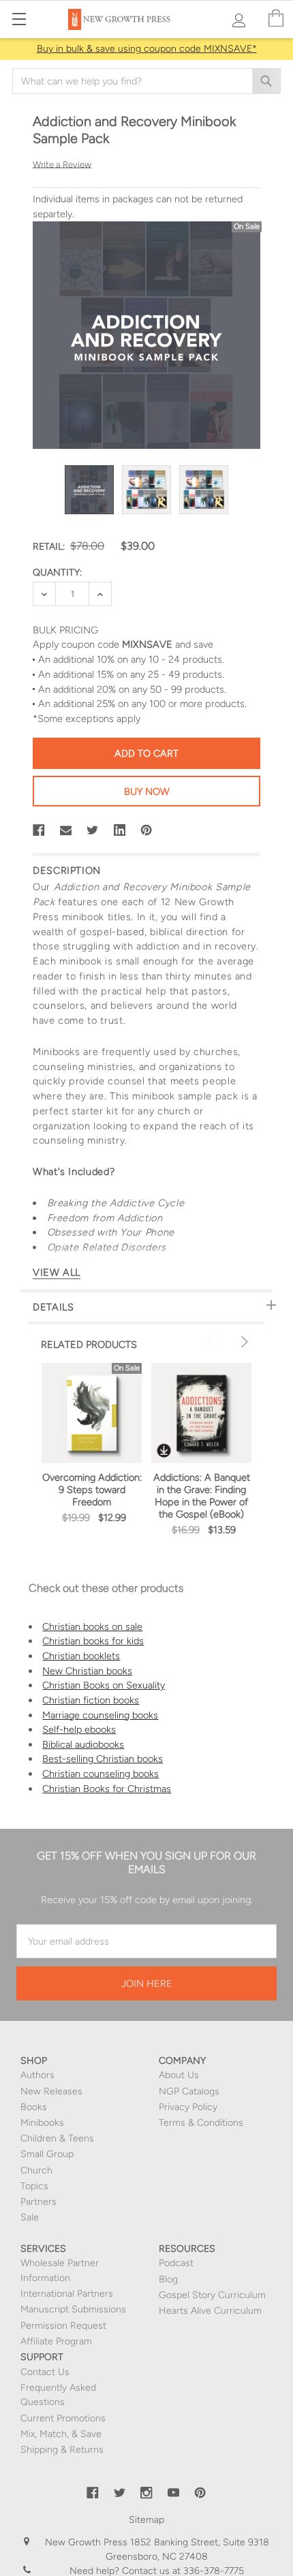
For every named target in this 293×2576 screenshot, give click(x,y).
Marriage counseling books (100, 1715)
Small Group (47, 2154)
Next (243, 1342)
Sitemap (146, 2520)
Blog (168, 2279)
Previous (213, 1342)
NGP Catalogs (189, 2091)
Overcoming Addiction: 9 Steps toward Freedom (92, 1490)
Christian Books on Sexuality (104, 1685)
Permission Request (63, 2326)
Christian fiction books (91, 1700)
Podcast (176, 2263)
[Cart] (276, 19)
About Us (179, 2075)
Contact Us (45, 2372)
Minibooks (42, 2123)
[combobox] (146, 81)
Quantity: (57, 572)
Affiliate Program (56, 2341)
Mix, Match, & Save (61, 2434)
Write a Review (62, 164)
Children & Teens (57, 2138)
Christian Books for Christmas (107, 1789)
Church (36, 2170)
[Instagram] (146, 2493)
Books (34, 2107)
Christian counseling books (101, 1774)
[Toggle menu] (19, 19)
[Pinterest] (146, 830)
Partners (38, 2202)
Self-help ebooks (79, 1729)
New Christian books (87, 1671)
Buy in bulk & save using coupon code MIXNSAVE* (147, 49)
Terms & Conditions (201, 2123)
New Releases (51, 2091)
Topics (34, 2186)
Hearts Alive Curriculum (210, 2311)
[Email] (66, 830)
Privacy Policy (188, 2107)
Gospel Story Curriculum (212, 2295)
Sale (30, 2217)
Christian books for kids (93, 1641)
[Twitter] (93, 830)
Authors (37, 2075)
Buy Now (147, 791)
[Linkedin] (120, 830)
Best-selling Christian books (103, 1759)
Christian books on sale (92, 1627)
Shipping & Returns (62, 2450)
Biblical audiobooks (83, 1744)
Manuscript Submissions (73, 2309)
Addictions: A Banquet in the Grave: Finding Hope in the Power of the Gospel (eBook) (202, 1496)
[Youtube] (174, 2493)
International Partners (67, 2294)
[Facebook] (39, 830)
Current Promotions (63, 2418)
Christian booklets (81, 1656)
